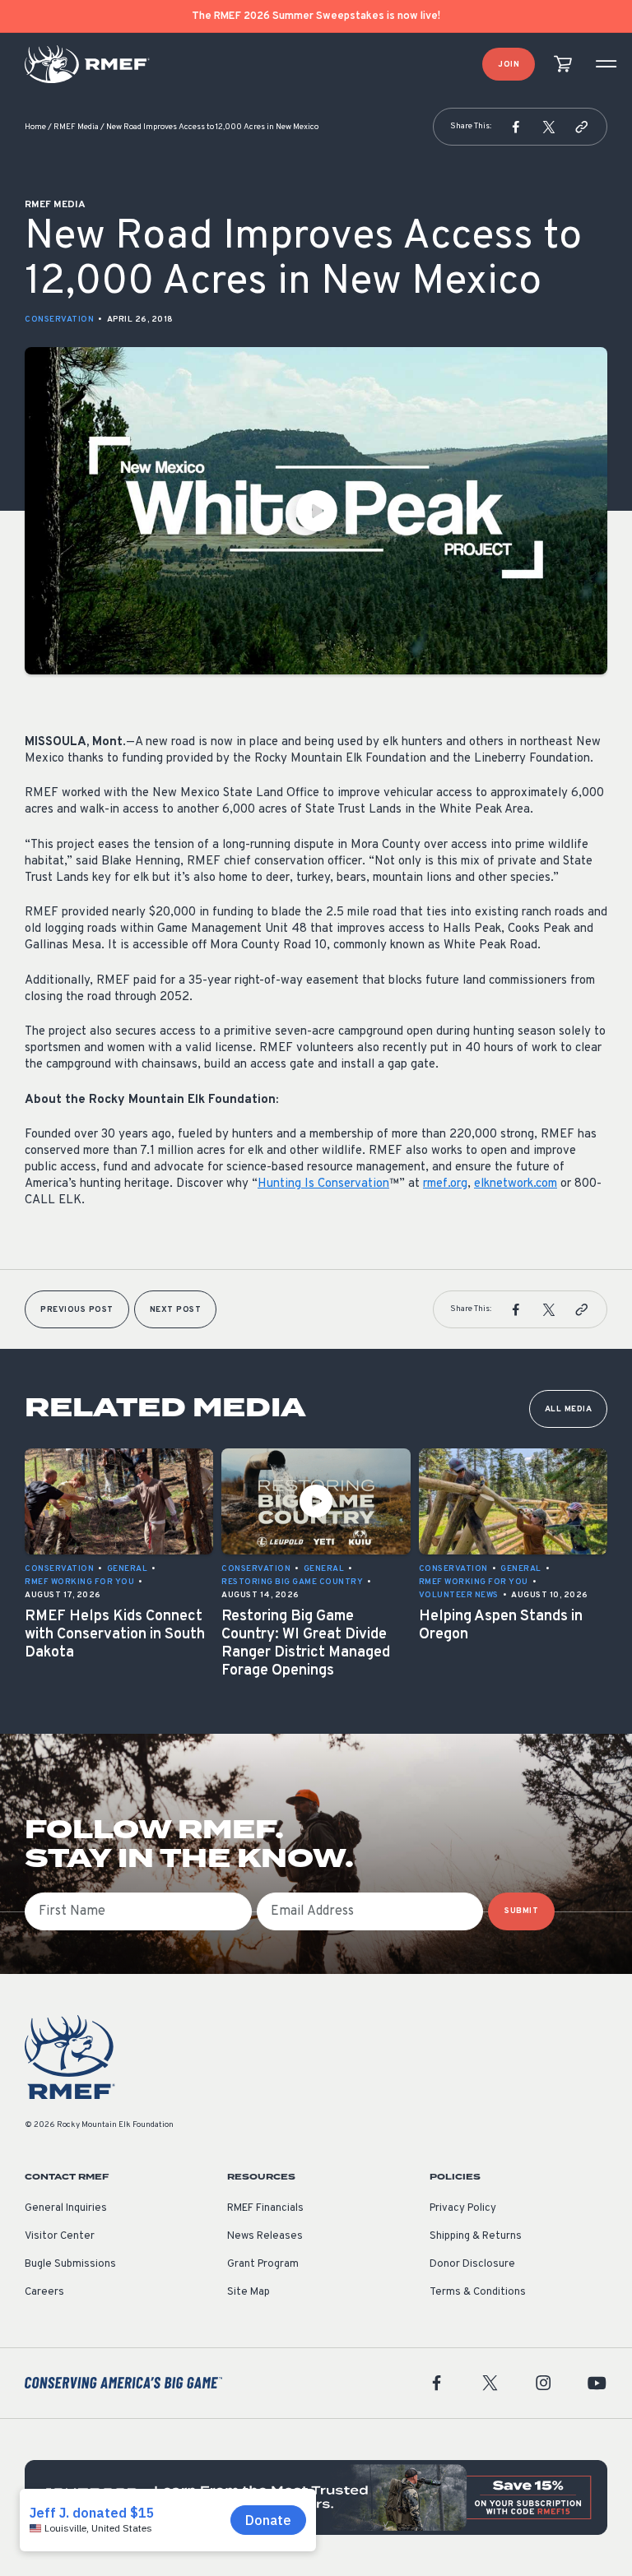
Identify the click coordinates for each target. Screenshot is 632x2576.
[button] (516, 127)
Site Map (249, 2292)
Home (35, 127)
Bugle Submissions (70, 2264)
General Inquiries (66, 2208)
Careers (44, 2292)
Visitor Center (60, 2236)
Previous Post (77, 1310)
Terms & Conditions (478, 2292)
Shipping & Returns (476, 2236)
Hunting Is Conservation (323, 1184)
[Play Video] (316, 511)
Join (509, 65)
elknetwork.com (516, 1184)
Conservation (59, 320)
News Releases (265, 2236)
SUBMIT (521, 1911)
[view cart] (563, 65)
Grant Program (263, 2264)
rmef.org (445, 1184)
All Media (569, 1409)
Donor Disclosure (472, 2264)
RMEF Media (76, 127)
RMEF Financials (265, 2208)
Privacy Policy (463, 2208)
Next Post (176, 1310)
